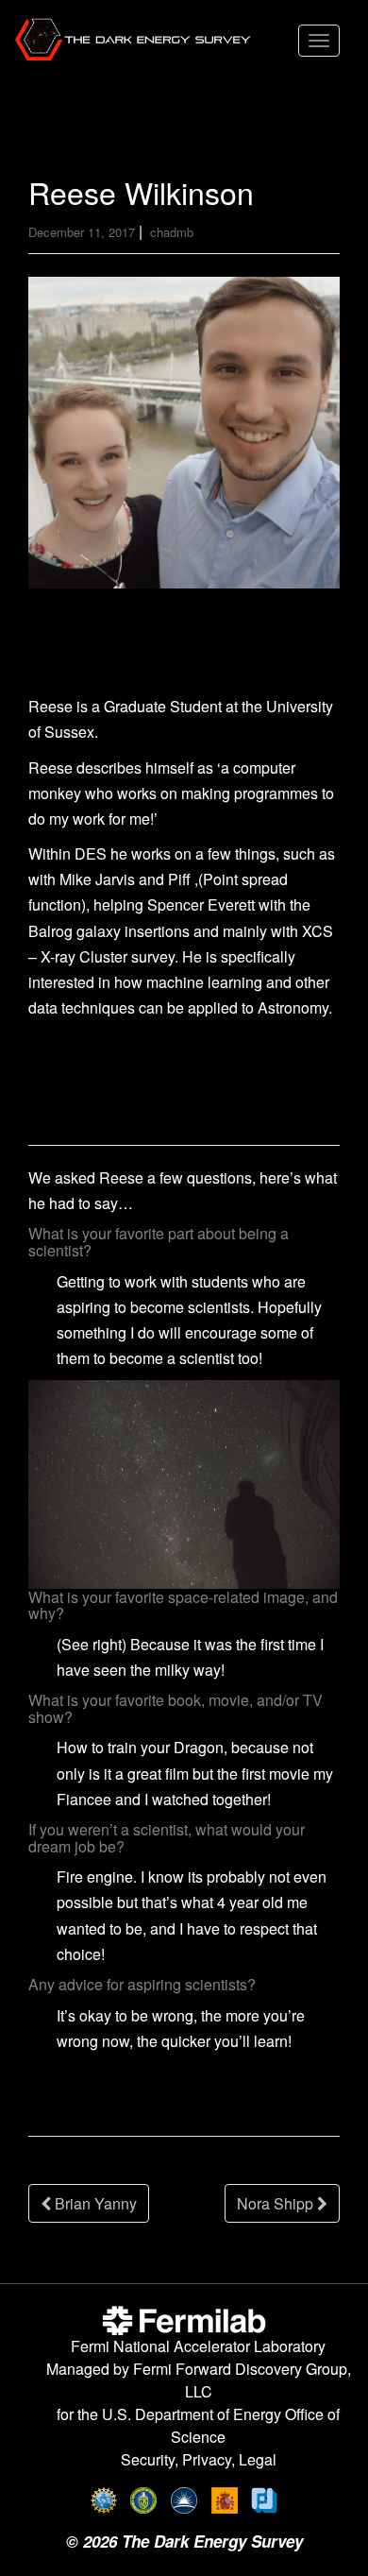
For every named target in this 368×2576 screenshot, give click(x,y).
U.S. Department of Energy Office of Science (221, 2425)
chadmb (172, 232)
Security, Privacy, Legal (199, 2459)
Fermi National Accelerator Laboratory (198, 2346)
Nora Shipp (277, 2203)
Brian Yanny (94, 2203)
